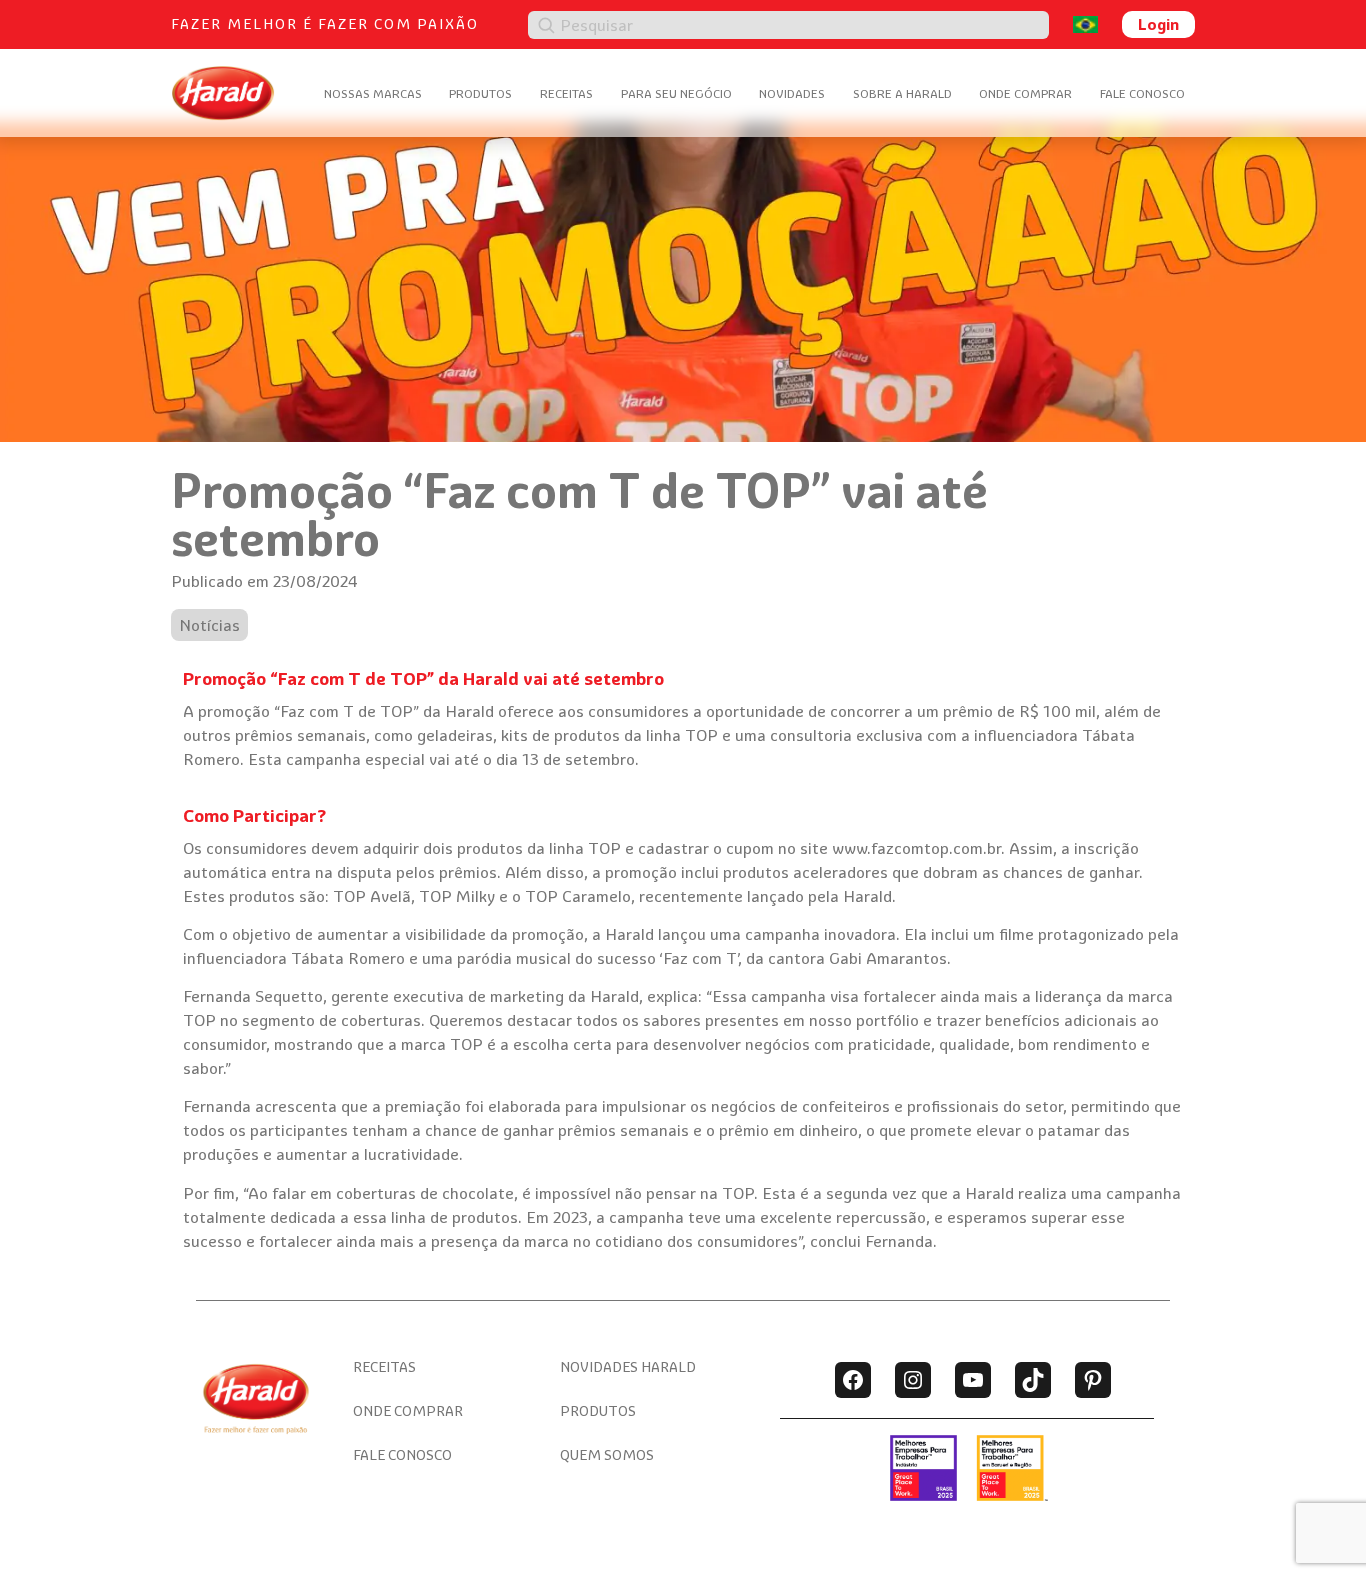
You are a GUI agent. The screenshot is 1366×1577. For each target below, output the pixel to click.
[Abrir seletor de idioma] (1085, 24)
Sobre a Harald (902, 93)
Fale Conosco (1142, 93)
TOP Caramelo (578, 896)
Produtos (480, 93)
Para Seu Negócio (676, 93)
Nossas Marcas (373, 93)
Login (1158, 24)
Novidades (792, 93)
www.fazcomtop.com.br (916, 848)
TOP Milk (453, 896)
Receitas (566, 93)
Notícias (209, 625)
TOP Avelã (372, 896)
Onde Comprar (1025, 93)
